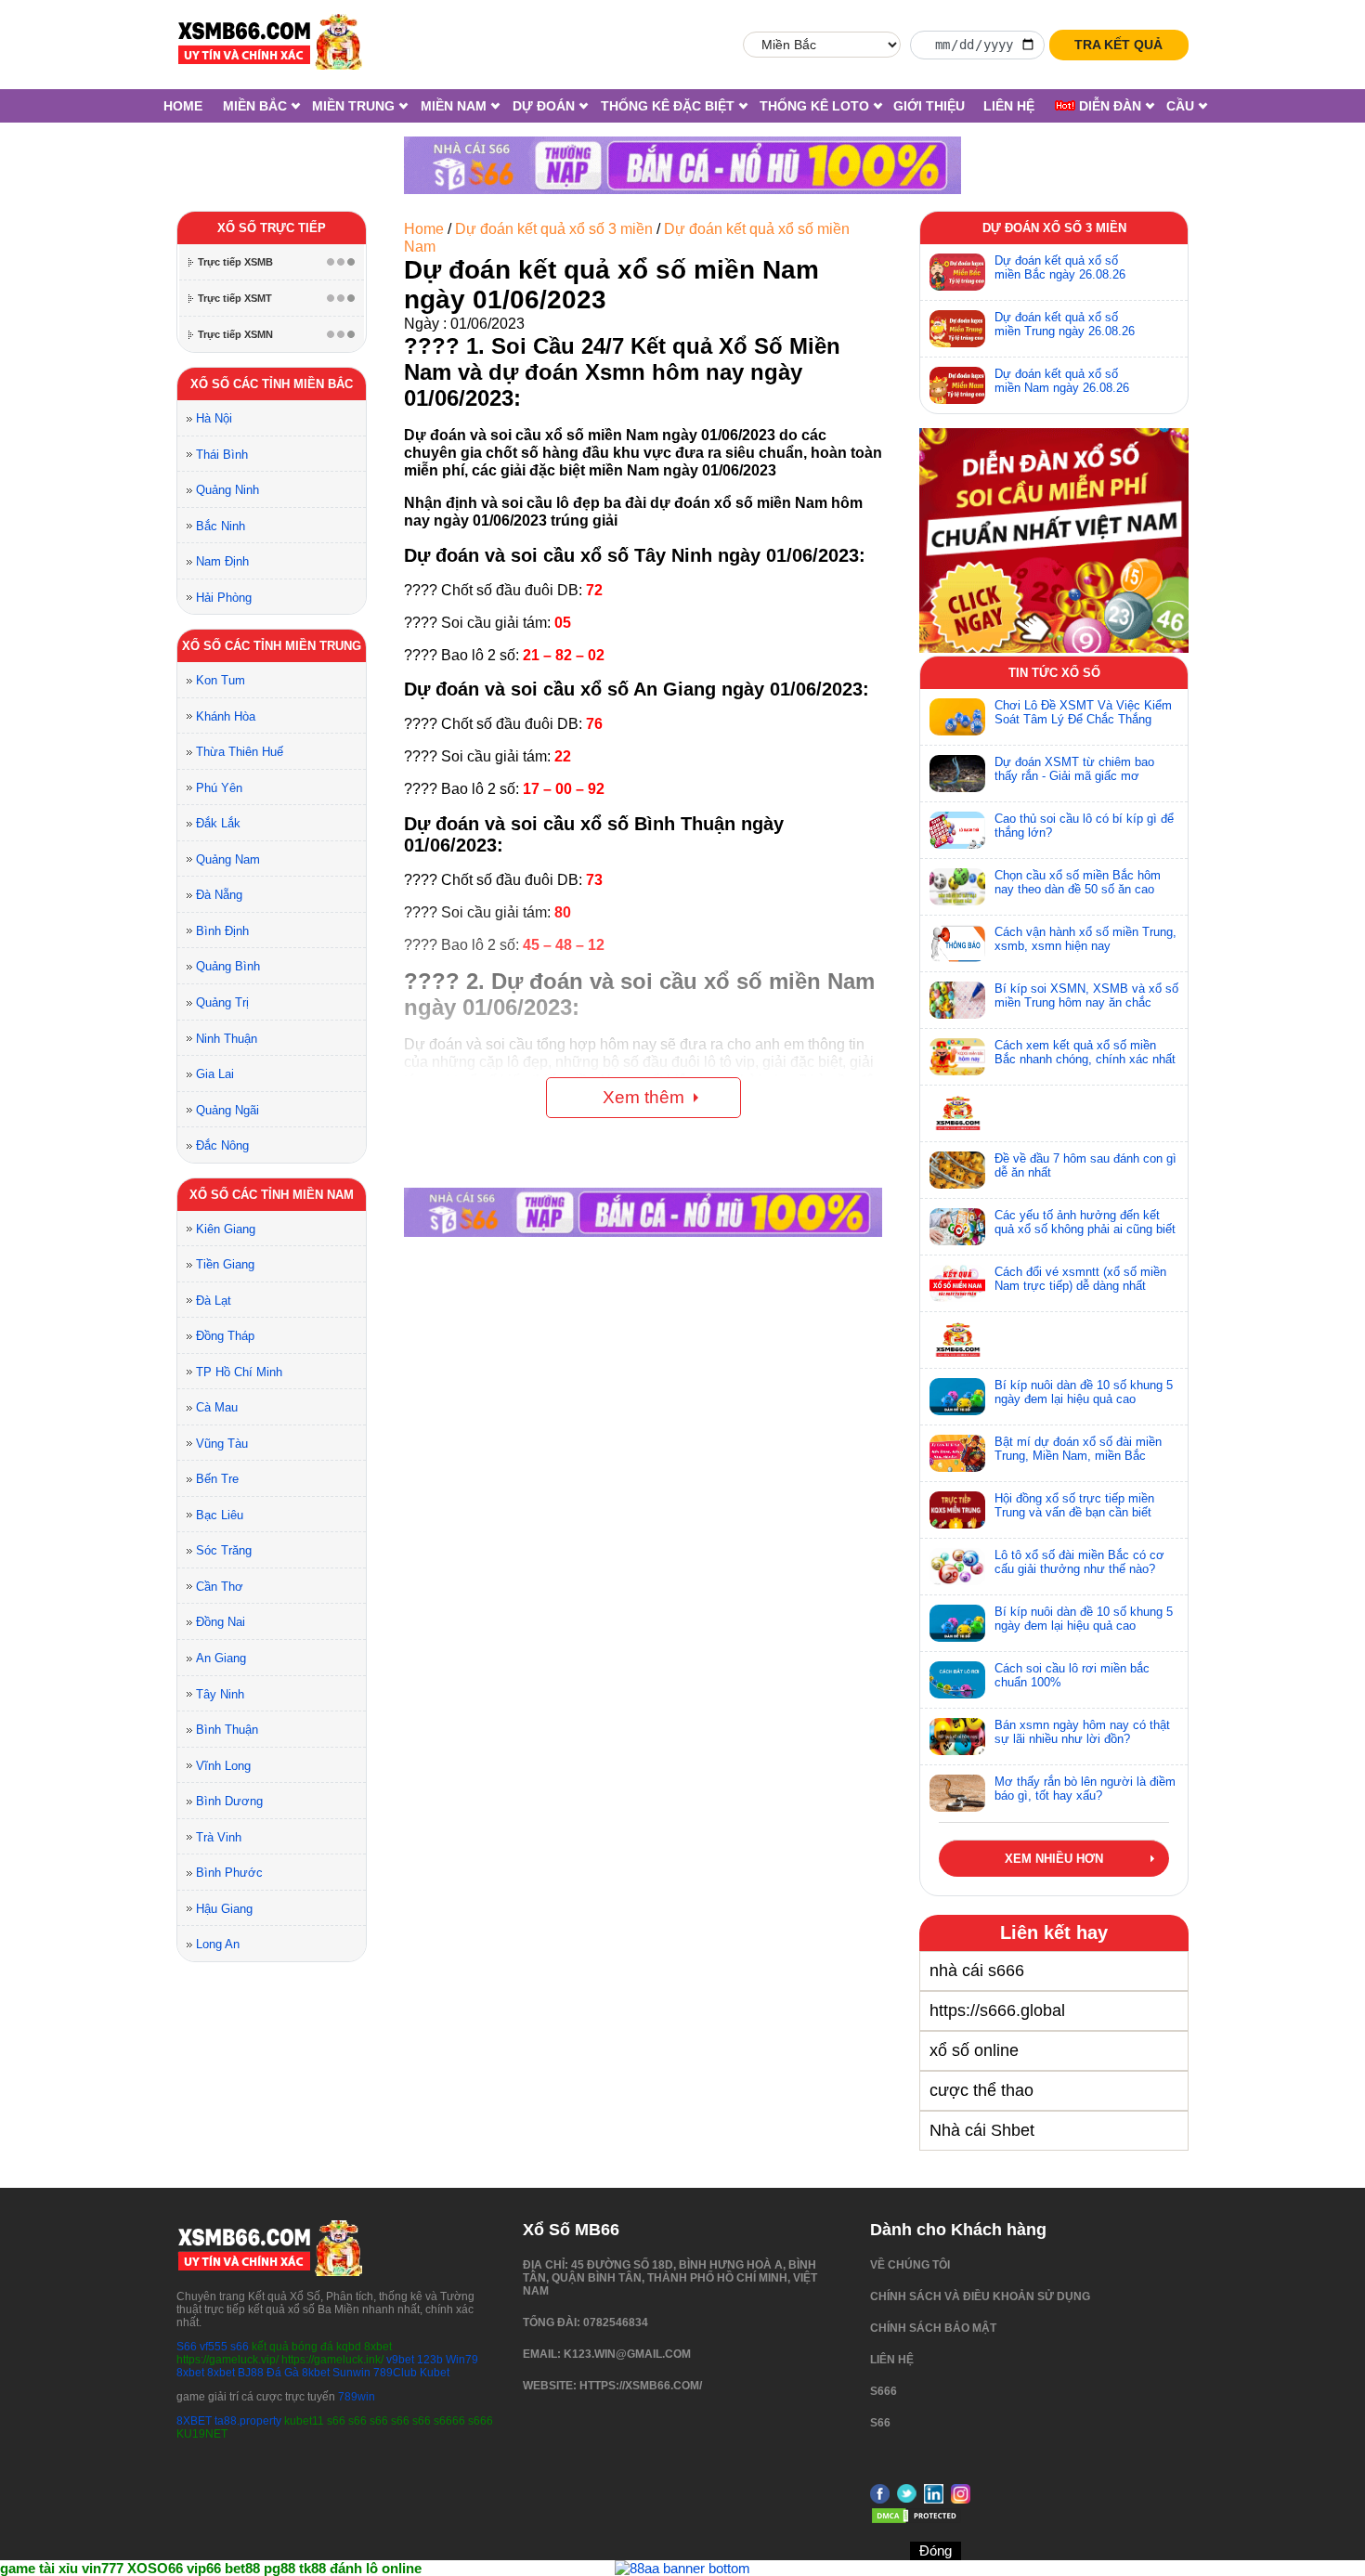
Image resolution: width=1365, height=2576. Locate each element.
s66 (241, 2347)
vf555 (214, 2347)
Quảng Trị (222, 1002)
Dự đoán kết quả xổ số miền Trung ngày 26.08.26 (1065, 324)
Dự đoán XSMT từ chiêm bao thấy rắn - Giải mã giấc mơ (1074, 769)
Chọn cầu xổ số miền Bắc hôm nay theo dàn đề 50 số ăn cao (1078, 882)
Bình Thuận (227, 1730)
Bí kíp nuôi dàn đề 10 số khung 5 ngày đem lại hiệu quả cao (1084, 1392)
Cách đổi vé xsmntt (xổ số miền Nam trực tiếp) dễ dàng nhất (1080, 1279)
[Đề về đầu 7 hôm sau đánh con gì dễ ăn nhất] (957, 1170)
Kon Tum (221, 680)
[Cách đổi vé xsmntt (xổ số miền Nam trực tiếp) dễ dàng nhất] (957, 1283)
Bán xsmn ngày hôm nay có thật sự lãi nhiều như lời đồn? (1082, 1732)
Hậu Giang (224, 1909)
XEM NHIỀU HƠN (1054, 1859)
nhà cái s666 (977, 1971)
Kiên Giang (226, 1229)
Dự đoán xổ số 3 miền (1054, 228)
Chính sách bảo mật (933, 2328)
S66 (187, 2347)
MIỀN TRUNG (353, 106)
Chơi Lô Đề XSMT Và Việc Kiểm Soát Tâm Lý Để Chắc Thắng (1083, 712)
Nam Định (222, 561)
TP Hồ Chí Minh (239, 1372)
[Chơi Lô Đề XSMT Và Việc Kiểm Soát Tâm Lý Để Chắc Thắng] (957, 717)
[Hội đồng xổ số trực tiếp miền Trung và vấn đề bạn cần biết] (957, 1510)
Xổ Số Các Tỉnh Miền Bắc (272, 384)
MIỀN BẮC (255, 106)
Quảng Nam (228, 859)
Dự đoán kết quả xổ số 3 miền (554, 229)
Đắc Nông (222, 1145)
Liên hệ (1009, 106)
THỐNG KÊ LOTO (814, 106)
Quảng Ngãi (227, 1110)
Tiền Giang (225, 1264)
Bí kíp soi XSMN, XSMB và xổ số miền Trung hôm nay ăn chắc (1086, 995)
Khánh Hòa (226, 716)
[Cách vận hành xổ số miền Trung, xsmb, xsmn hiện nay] (957, 943)
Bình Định (222, 931)
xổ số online (974, 2050)
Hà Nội (214, 418)
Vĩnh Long (223, 1766)
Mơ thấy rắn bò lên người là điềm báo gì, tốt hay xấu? (1085, 1789)
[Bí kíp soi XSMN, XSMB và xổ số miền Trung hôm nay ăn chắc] (957, 1000)
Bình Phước (229, 1873)
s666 (884, 2391)
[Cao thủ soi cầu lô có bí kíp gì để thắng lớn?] (957, 830)
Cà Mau (217, 1407)
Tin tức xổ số (1054, 673)
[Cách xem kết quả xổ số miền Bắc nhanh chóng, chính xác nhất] (957, 1057)
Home (183, 106)
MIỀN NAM (454, 106)
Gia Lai (215, 1074)
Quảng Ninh (227, 490)
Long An (218, 1944)
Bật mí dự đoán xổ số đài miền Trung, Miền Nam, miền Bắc (1078, 1449)
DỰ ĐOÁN (544, 106)
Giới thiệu (929, 106)
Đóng (936, 2550)
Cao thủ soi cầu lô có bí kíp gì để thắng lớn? (1084, 826)
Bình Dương (229, 1801)
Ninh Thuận (227, 1039)
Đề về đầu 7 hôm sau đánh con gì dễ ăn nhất (1085, 1165)
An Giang (221, 1658)
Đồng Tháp (225, 1336)
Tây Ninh (220, 1694)
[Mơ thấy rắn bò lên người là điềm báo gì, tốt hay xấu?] (957, 1793)
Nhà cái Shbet (982, 2130)
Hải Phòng (224, 598)
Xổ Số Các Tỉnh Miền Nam (272, 1195)
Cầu (1180, 106)
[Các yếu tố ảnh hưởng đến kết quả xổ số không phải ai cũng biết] (957, 1227)
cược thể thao (981, 2090)
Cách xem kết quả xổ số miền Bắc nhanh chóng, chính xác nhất (1085, 1052)
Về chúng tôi (910, 2265)
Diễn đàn (1108, 106)
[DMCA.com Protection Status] (916, 2521)
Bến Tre (217, 1479)
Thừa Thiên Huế (240, 752)
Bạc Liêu (220, 1515)
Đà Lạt (214, 1301)
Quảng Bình (228, 966)
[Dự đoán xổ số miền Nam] (957, 385)
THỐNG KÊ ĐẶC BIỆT (668, 106)
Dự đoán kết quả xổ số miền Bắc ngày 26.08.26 (1060, 267)
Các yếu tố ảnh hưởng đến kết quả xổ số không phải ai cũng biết (1085, 1222)
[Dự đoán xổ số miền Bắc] (957, 272)
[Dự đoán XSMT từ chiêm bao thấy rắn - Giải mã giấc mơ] (957, 774)
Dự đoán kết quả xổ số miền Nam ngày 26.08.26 (1062, 381)
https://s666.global (997, 2010)
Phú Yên (219, 788)
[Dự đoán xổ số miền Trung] (957, 329)
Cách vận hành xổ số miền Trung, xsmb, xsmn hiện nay (1085, 939)
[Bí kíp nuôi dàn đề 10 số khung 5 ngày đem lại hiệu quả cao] (957, 1397)
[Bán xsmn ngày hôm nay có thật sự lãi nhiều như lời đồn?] (957, 1737)
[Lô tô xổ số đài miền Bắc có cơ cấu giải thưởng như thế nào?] (957, 1567)
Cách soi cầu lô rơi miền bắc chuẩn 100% (1072, 1675)
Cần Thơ (220, 1587)
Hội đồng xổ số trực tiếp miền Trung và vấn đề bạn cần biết (1074, 1505)
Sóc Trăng (224, 1550)
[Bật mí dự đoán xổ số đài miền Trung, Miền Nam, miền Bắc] (957, 1453)
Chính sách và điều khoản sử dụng (980, 2296)
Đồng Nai (221, 1622)
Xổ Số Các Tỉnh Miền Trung (272, 646)
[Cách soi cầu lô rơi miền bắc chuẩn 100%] (957, 1680)
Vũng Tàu (222, 1444)
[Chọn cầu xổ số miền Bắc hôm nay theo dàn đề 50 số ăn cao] (957, 887)
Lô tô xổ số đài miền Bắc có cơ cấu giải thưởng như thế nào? (1079, 1562)
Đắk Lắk (218, 823)
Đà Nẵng (219, 895)
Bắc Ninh (221, 526)
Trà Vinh (219, 1837)
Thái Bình (222, 455)
